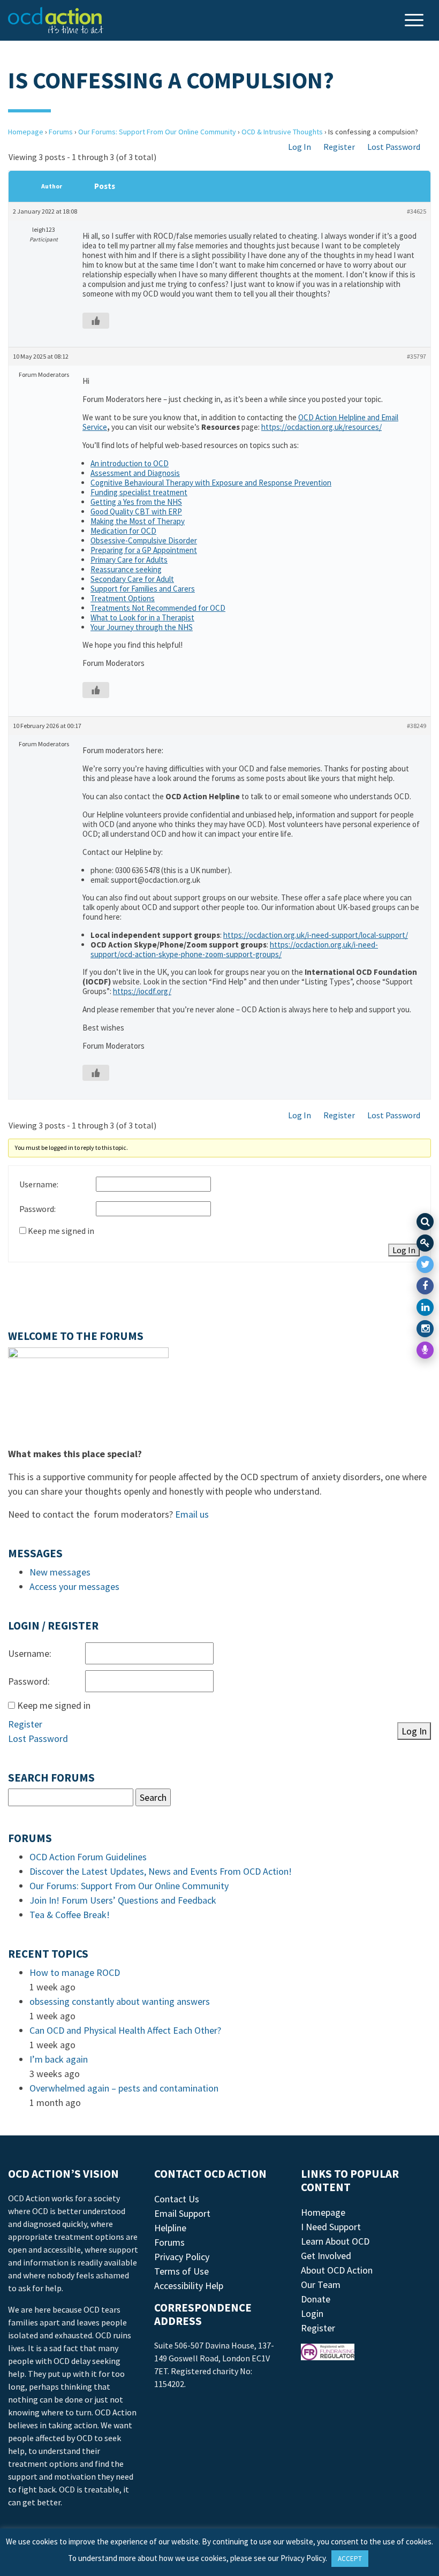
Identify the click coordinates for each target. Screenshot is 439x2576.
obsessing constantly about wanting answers (120, 2001)
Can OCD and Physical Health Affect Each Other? (125, 2030)
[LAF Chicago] (56, 20)
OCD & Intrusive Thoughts (282, 132)
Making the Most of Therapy (138, 521)
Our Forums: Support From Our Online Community (157, 132)
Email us (192, 1514)
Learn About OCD (335, 2241)
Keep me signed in (61, 1231)
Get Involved (326, 2256)
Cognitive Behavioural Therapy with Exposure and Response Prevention (211, 483)
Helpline (170, 2228)
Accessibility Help (189, 2286)
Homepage (26, 132)
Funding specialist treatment (139, 492)
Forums (61, 132)
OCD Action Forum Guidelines (88, 1857)
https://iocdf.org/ (142, 991)
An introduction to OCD (130, 463)
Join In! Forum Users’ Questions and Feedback (123, 1900)
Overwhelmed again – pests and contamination (124, 2088)
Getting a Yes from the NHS (136, 502)
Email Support (182, 2213)
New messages (60, 1572)
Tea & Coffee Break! (70, 1915)
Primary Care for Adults (129, 560)
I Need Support (331, 2227)
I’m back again (59, 2059)
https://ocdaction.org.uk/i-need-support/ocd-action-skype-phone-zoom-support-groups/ (234, 949)
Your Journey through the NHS (142, 627)
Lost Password (394, 147)
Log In (300, 147)
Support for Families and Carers (143, 589)
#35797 (417, 356)
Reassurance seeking (126, 569)
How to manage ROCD (75, 1972)
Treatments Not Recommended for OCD (158, 608)
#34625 (417, 211)
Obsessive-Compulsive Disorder (144, 540)
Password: (37, 1209)
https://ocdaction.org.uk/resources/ (321, 427)
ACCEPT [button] (350, 2559)
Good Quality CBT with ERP (136, 512)
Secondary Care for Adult (132, 579)
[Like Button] (96, 321)
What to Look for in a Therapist (142, 618)
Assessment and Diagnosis (135, 473)
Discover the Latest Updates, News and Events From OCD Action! (161, 1871)
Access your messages (74, 1586)
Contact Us (177, 2199)
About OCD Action (337, 2270)
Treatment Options (123, 598)
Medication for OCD (123, 531)
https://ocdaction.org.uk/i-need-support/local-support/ (316, 935)
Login (312, 2313)
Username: (39, 1184)
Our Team (321, 2285)
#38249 (417, 726)
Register (339, 147)
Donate (316, 2299)
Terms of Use (181, 2271)
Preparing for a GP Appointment (144, 550)
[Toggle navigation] (415, 21)
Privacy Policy (182, 2257)
